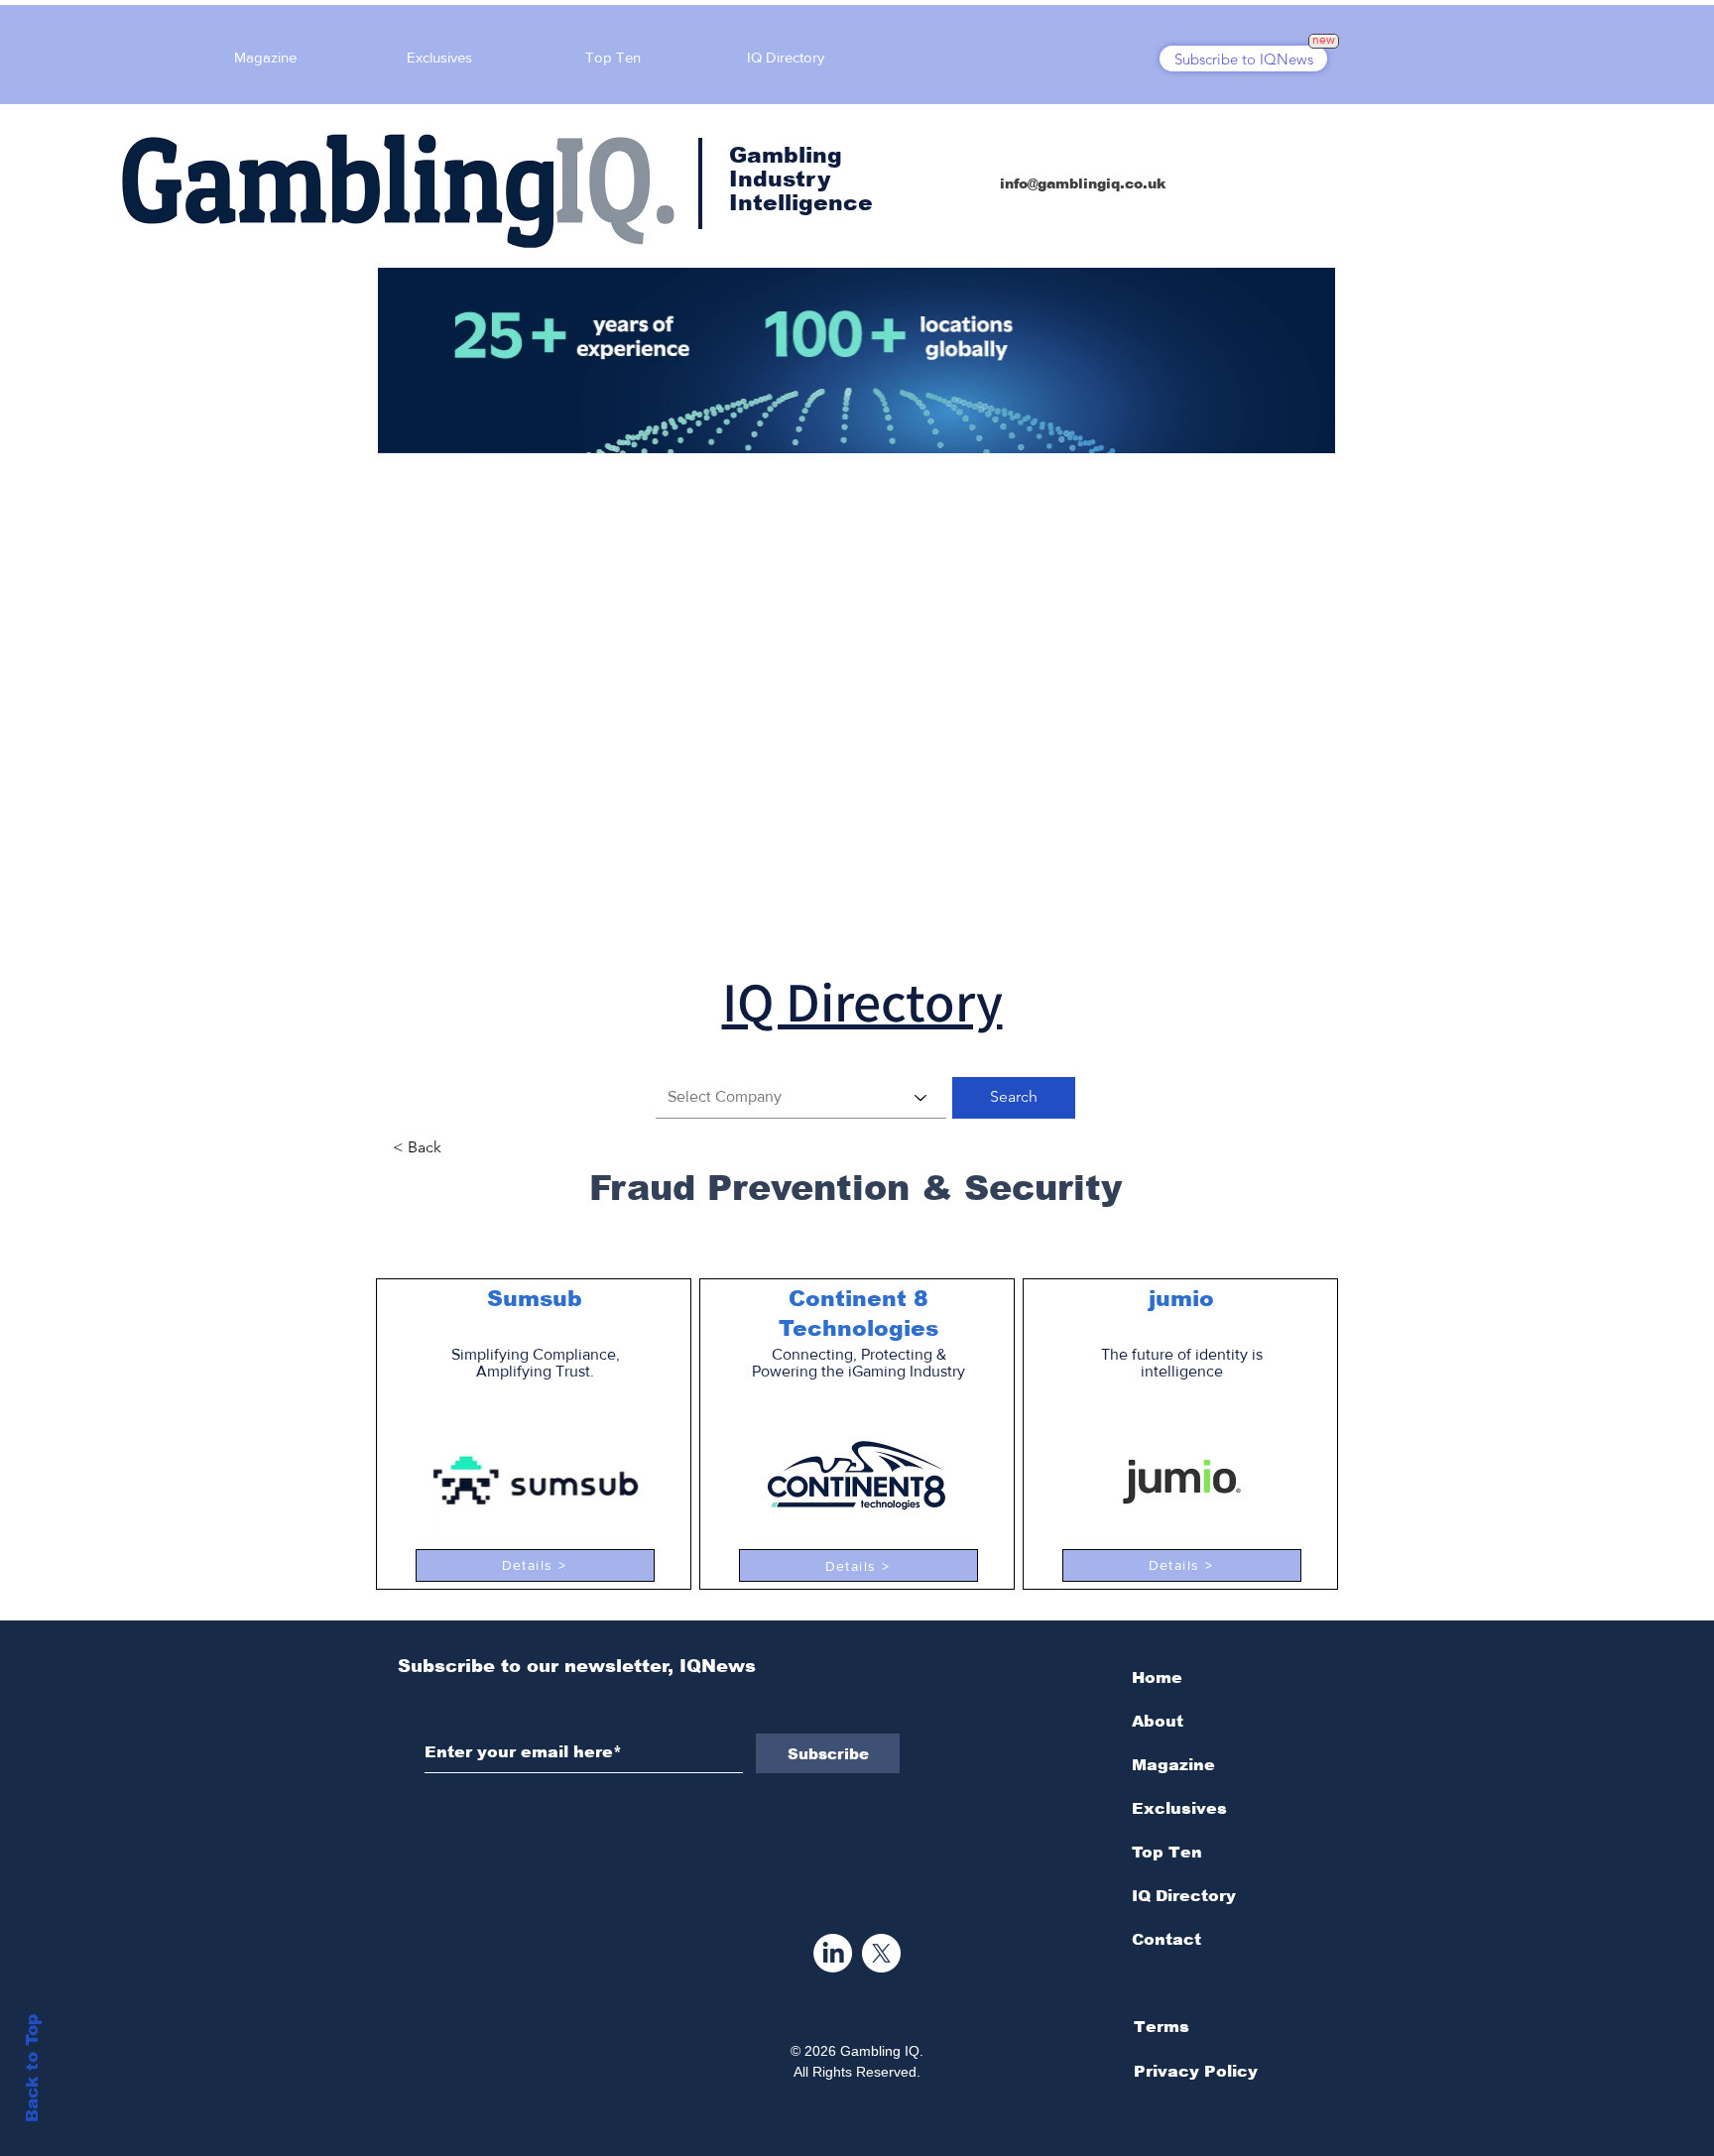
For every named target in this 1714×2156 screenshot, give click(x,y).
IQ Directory (1184, 1896)
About (1158, 1721)
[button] (1014, 1098)
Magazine (1173, 1765)
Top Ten (1167, 1852)
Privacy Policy (1196, 2071)
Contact (1166, 1939)
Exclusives (1179, 1808)
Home (1157, 1677)
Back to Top (32, 2068)
